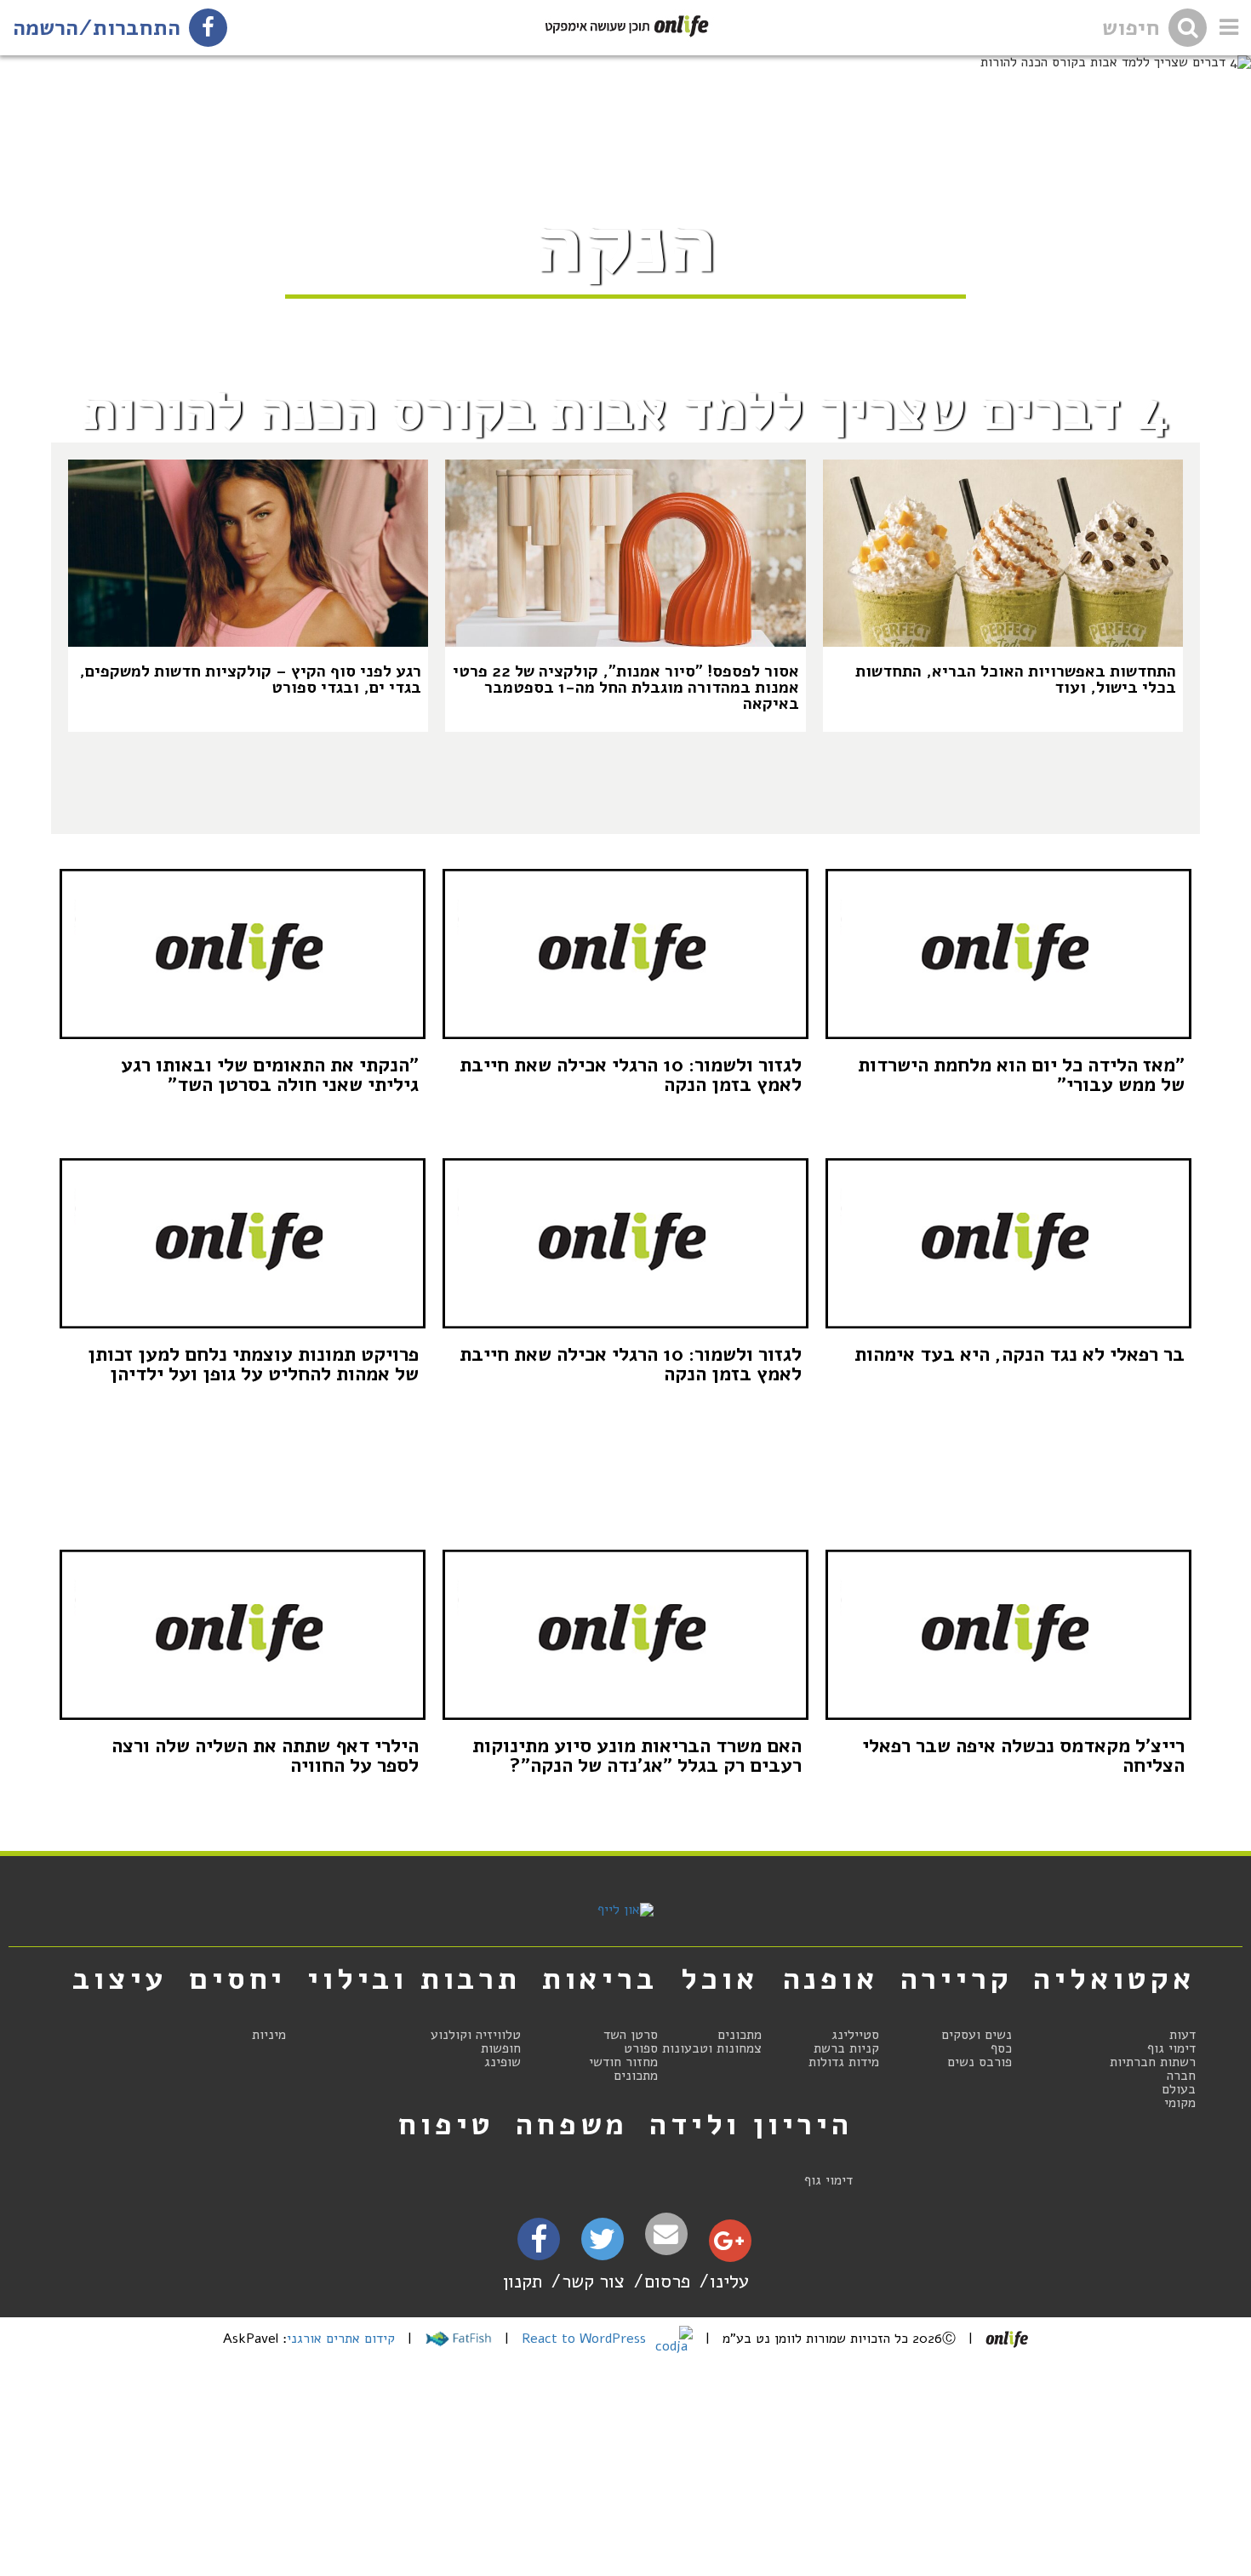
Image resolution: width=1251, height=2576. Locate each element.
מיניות (269, 2035)
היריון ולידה (751, 2124)
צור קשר (593, 2281)
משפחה (572, 2124)
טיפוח (446, 2124)
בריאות (600, 1979)
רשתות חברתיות (1153, 2062)
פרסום (667, 2281)
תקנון (523, 2281)
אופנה (831, 1979)
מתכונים (740, 2035)
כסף (1001, 2048)
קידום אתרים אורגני (341, 2339)
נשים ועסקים (977, 2035)
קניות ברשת (846, 2048)
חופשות (501, 2048)
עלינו (729, 2281)
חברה (1181, 2076)
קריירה (957, 1979)
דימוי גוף (1171, 2048)
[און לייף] (625, 1910)
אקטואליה (1114, 1979)
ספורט (641, 2048)
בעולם (1179, 2089)
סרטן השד (631, 2035)
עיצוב (120, 1979)
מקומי (1180, 2103)
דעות (1182, 2035)
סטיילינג (855, 2035)
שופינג (503, 2062)
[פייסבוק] (539, 2245)
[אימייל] (666, 2234)
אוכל (720, 1979)
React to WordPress (586, 2339)
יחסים (237, 1979)
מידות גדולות (844, 2062)
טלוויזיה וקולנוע (476, 2035)
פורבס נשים (980, 2062)
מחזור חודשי (623, 2062)
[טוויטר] (602, 2245)
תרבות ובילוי (414, 1979)
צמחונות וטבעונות (712, 2048)
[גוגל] (729, 2245)
